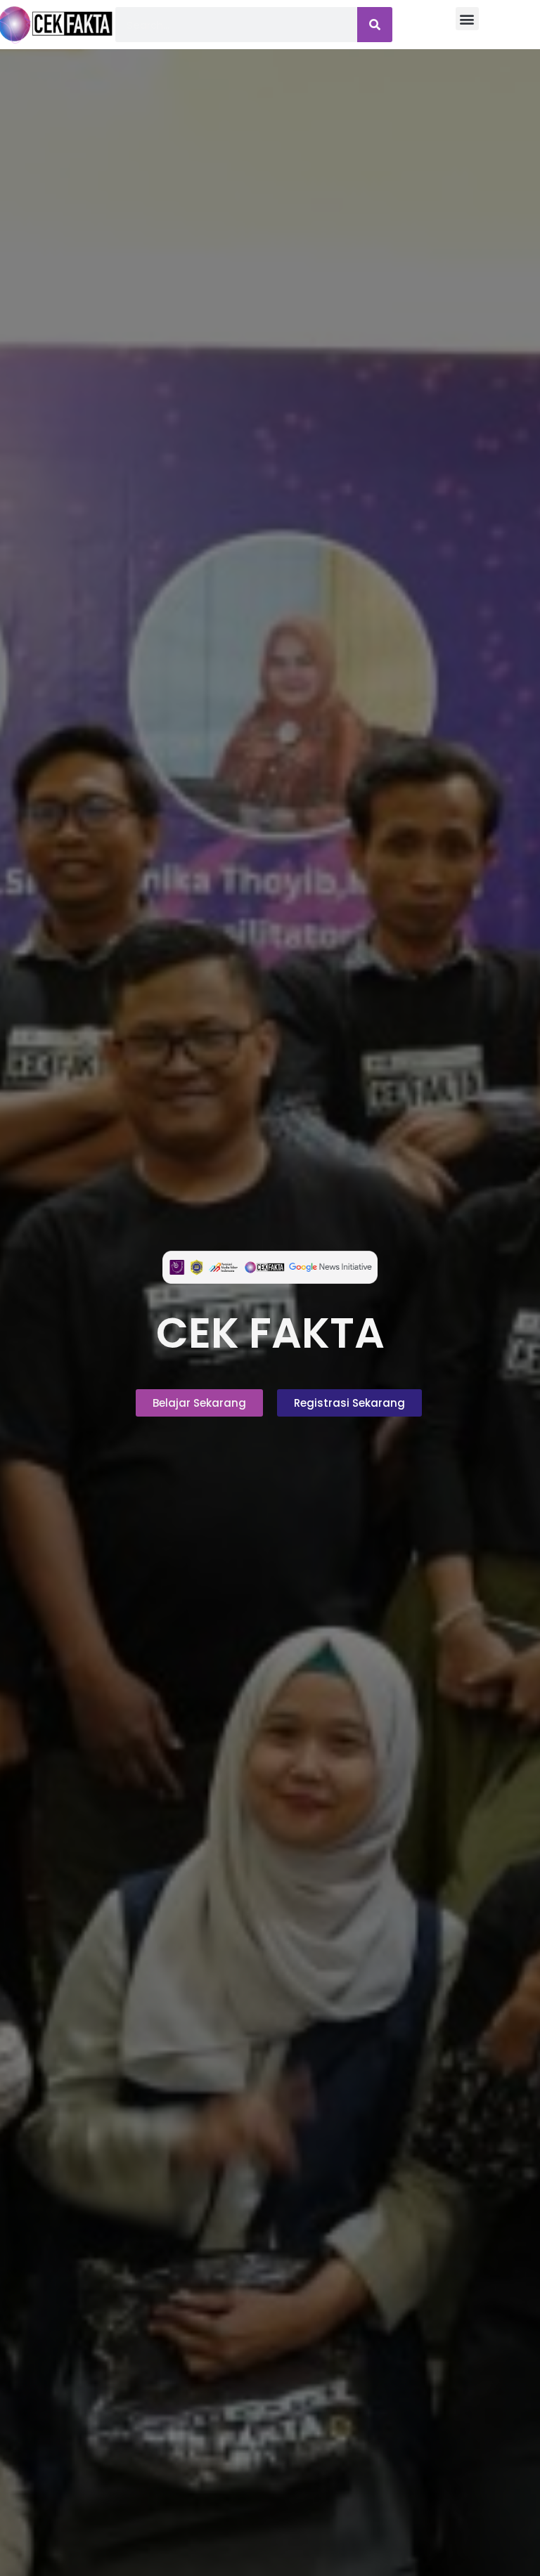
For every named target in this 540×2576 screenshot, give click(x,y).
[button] (467, 19)
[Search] (375, 25)
